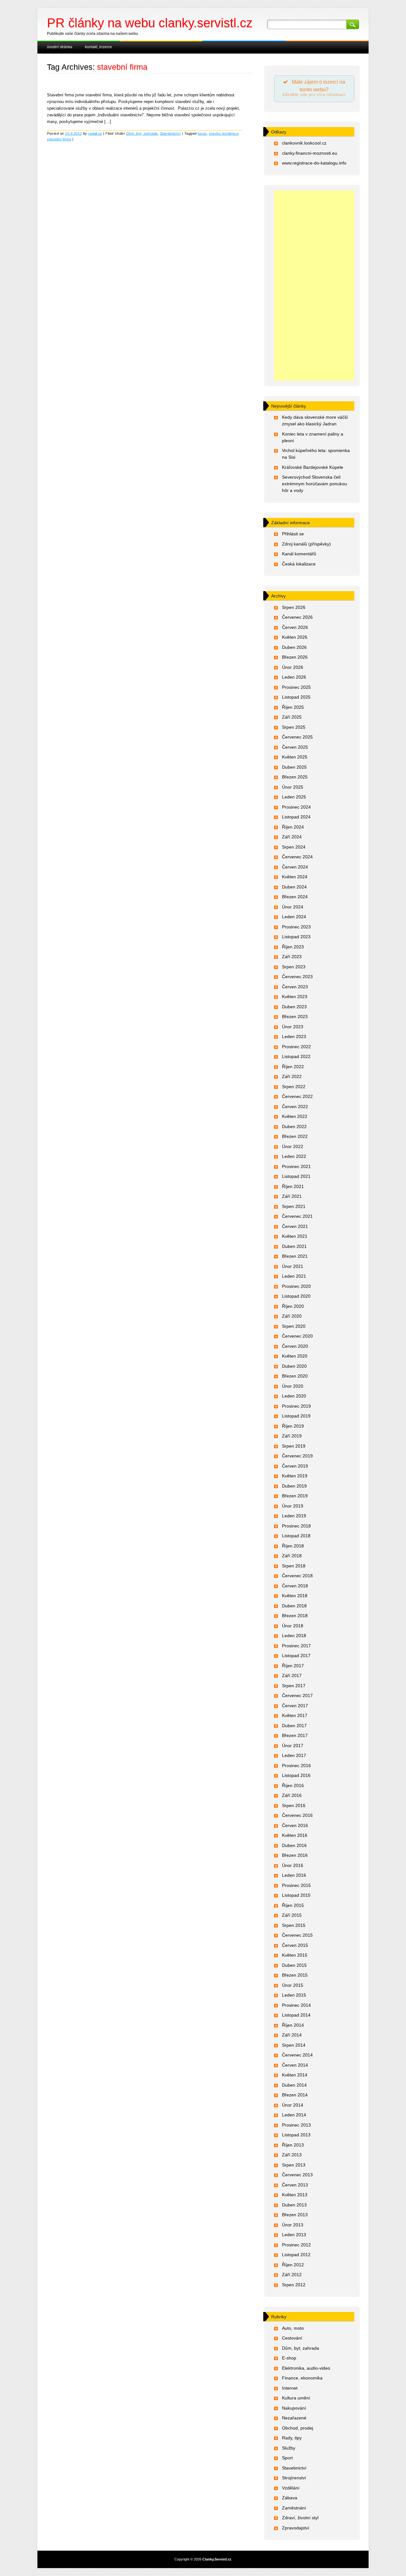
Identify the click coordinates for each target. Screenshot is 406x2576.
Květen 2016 (295, 1835)
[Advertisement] (314, 286)
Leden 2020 (294, 1396)
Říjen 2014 (293, 2025)
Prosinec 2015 (296, 1885)
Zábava (290, 2498)
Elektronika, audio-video (306, 2368)
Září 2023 (292, 957)
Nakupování (294, 2408)
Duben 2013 (294, 2205)
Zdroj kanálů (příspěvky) (306, 544)
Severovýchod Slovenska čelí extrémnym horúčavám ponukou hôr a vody (314, 484)
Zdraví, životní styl (300, 2518)
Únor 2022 (293, 1146)
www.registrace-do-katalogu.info (314, 163)
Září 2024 (292, 837)
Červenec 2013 (297, 2175)
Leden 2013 (294, 2235)
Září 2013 (292, 2155)
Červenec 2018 (297, 1576)
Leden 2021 (294, 1276)
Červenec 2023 (297, 977)
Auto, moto (293, 2328)
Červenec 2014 (297, 2055)
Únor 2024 (293, 907)
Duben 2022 (294, 1127)
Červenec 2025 (297, 737)
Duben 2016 (294, 1845)
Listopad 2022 (296, 1056)
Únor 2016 (293, 1865)
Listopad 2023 (296, 937)
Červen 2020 (295, 1346)
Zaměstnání (294, 2508)
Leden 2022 (294, 1156)
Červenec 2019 (297, 1456)
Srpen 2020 (294, 1326)
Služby (289, 2448)
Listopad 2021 (296, 1176)
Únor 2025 (293, 787)
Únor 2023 (293, 1027)
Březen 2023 (295, 1017)
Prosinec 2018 (296, 1526)
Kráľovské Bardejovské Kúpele (313, 467)
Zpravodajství (296, 2528)
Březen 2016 (295, 1855)
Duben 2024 (294, 887)
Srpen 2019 (294, 1446)
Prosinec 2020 (296, 1286)
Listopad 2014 (296, 2015)
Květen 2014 (295, 2075)
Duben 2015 (294, 1965)
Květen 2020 (295, 1356)
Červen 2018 (295, 1586)
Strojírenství (294, 2478)
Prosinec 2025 (296, 687)
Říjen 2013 (293, 2145)
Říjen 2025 (293, 707)
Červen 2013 (295, 2185)
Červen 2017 (295, 1706)
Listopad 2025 (296, 697)
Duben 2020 (294, 1366)
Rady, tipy (292, 2438)
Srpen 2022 (294, 1087)
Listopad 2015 (296, 1895)
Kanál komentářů (299, 554)
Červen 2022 (295, 1107)
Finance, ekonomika (302, 2378)
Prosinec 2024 (296, 807)
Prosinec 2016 (296, 1766)
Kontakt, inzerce (98, 47)
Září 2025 (292, 717)
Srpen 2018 (294, 1566)
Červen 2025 (295, 747)
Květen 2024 (295, 877)
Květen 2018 (295, 1596)
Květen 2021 (295, 1236)
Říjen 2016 (293, 1785)
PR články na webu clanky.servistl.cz (150, 23)
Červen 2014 (295, 2065)
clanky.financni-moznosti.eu (310, 153)
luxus (202, 133)
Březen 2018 (295, 1616)
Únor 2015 (293, 1985)
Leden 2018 (294, 1636)
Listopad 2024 (296, 817)
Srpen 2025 (294, 727)
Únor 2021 (293, 1266)
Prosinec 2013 (296, 2125)
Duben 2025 (294, 767)
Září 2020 (292, 1316)
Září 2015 (292, 1915)
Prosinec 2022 (296, 1047)
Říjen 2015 (293, 1905)
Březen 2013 (295, 2215)
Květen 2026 (295, 637)
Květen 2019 (295, 1476)
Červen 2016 (295, 1825)
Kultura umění (296, 2398)
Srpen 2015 (294, 1925)
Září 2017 (292, 1675)
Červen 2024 (295, 867)
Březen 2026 (295, 657)
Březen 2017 (295, 1735)
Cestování (292, 2338)
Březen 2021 (295, 1256)
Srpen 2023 (294, 967)
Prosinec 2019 (296, 1406)
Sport (287, 2458)
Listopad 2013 (296, 2135)
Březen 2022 (295, 1136)
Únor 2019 (293, 1506)
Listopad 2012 (296, 2255)
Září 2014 (292, 2035)
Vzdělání (291, 2488)
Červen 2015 (295, 1945)
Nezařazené (294, 2418)
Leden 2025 (294, 797)
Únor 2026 (293, 667)
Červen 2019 (295, 1466)
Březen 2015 (295, 1975)
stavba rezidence (224, 133)
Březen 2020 (295, 1376)
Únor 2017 (293, 1746)
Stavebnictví (170, 133)
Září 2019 (292, 1436)
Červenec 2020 (297, 1336)
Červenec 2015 (297, 1935)
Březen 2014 (295, 2095)
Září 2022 (292, 1076)
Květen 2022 (295, 1116)
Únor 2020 (293, 1386)
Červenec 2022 (297, 1096)
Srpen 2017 (294, 1686)
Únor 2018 (293, 1626)
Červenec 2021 (297, 1216)
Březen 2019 (295, 1496)
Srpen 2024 (294, 847)
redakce (95, 133)
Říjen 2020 (293, 1306)
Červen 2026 (295, 627)
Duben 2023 (294, 1007)
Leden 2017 (294, 1755)
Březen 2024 (295, 897)
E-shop (289, 2358)
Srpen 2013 (294, 2165)
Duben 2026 (294, 647)
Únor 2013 (293, 2225)
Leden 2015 (294, 1995)
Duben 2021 (294, 1246)
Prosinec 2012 (296, 2245)
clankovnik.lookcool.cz (304, 143)
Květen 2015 (295, 1955)
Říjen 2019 (293, 1426)
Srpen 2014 (294, 2045)
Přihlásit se (293, 534)
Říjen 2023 (293, 947)
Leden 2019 (294, 1516)
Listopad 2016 (296, 1775)
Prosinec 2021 (296, 1166)
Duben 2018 (294, 1606)
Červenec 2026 (297, 617)
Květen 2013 (295, 2195)
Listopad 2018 (296, 1536)
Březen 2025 (295, 777)
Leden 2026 (294, 677)
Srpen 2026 (294, 607)
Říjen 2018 (293, 1546)
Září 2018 (292, 1556)
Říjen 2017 (293, 1666)
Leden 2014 (294, 2115)
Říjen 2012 (293, 2265)
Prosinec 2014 (296, 2005)
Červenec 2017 (297, 1695)
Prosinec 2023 (296, 927)
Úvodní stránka (60, 47)
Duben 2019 (294, 1486)
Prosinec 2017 (296, 1646)
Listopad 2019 (296, 1416)
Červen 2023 (295, 987)
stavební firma (59, 139)
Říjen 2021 (293, 1186)
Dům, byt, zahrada (142, 133)
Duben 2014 (294, 2085)
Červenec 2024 (297, 857)
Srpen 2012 (294, 2285)
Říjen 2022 (293, 1067)
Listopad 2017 (296, 1656)
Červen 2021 (295, 1226)
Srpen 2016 (294, 1805)
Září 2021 (292, 1196)
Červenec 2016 (297, 1815)
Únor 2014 (293, 2105)
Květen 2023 (295, 997)
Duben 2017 (294, 1726)
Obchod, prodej (298, 2428)
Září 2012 (292, 2275)
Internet (290, 2388)
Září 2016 (292, 1795)
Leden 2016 (294, 1875)
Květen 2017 (295, 1715)
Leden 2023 (294, 1036)
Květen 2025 (295, 757)
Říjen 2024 (293, 827)
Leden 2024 (294, 917)
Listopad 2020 (296, 1296)
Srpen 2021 (294, 1206)
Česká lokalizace (299, 564)
